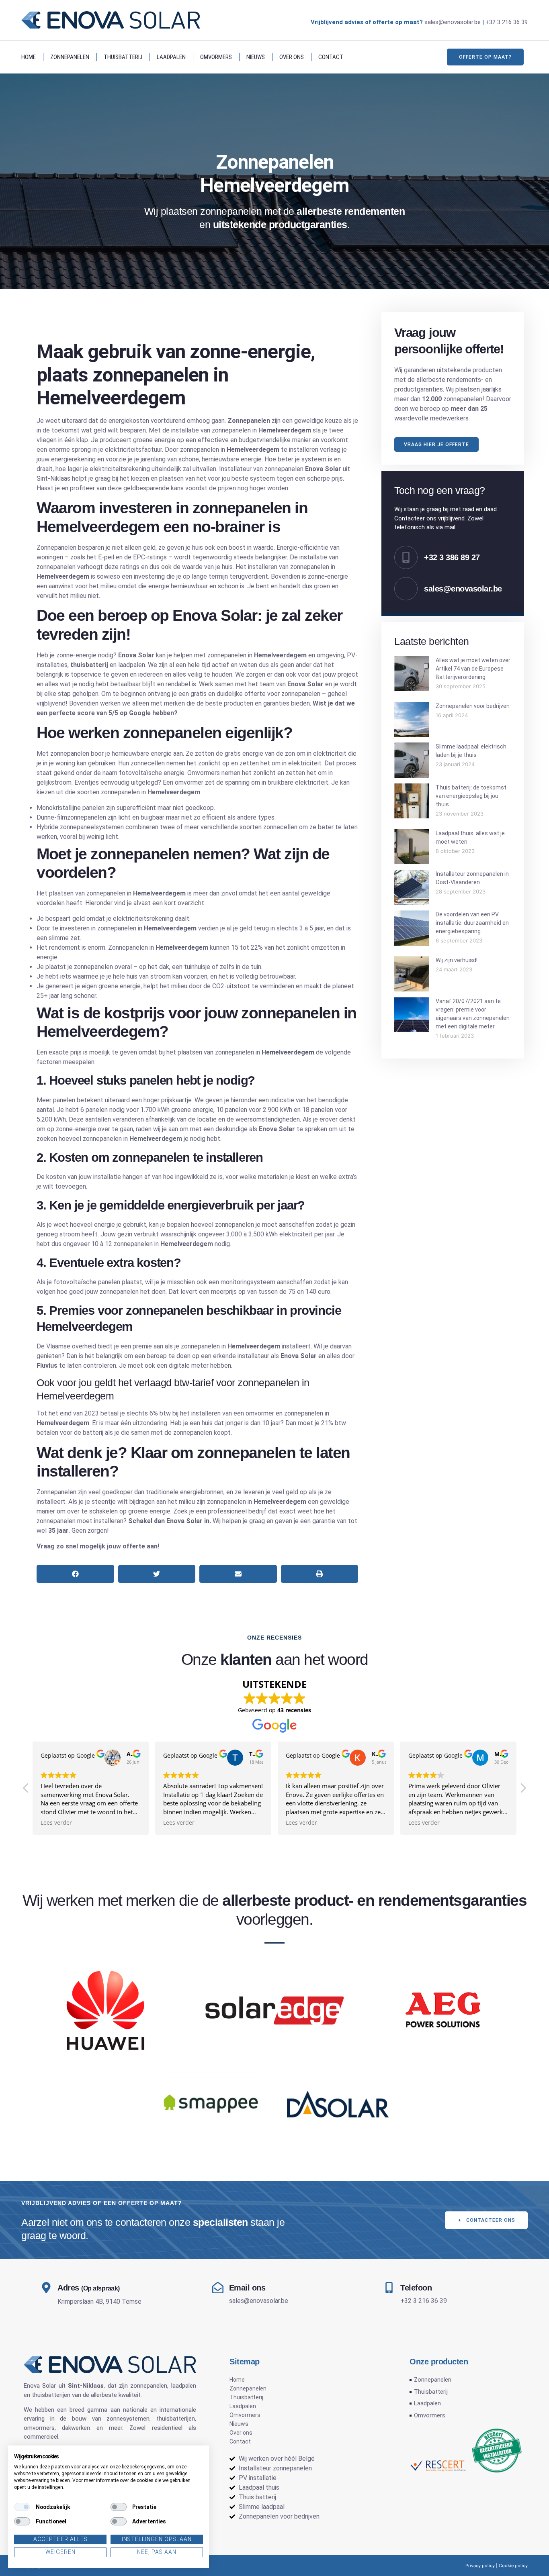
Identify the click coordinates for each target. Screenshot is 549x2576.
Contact (331, 57)
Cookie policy (513, 2566)
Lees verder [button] (56, 1823)
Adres (89, 2288)
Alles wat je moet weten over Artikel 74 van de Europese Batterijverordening (473, 669)
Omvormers (216, 57)
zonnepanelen (149, 2386)
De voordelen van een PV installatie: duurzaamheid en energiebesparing (472, 923)
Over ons (292, 57)
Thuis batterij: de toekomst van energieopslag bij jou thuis (471, 796)
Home (29, 57)
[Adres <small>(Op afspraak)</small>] (46, 2288)
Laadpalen (171, 57)
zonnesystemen (128, 2419)
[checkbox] (22, 2507)
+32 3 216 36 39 (507, 22)
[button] (75, 1574)
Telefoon (416, 2288)
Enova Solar (40, 2386)
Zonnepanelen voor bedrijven (473, 706)
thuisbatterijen (51, 2395)
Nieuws (256, 57)
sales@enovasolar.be (453, 22)
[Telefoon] (389, 2288)
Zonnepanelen (70, 57)
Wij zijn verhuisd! (457, 960)
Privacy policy (480, 2566)
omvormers (39, 2428)
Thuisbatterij (123, 57)
